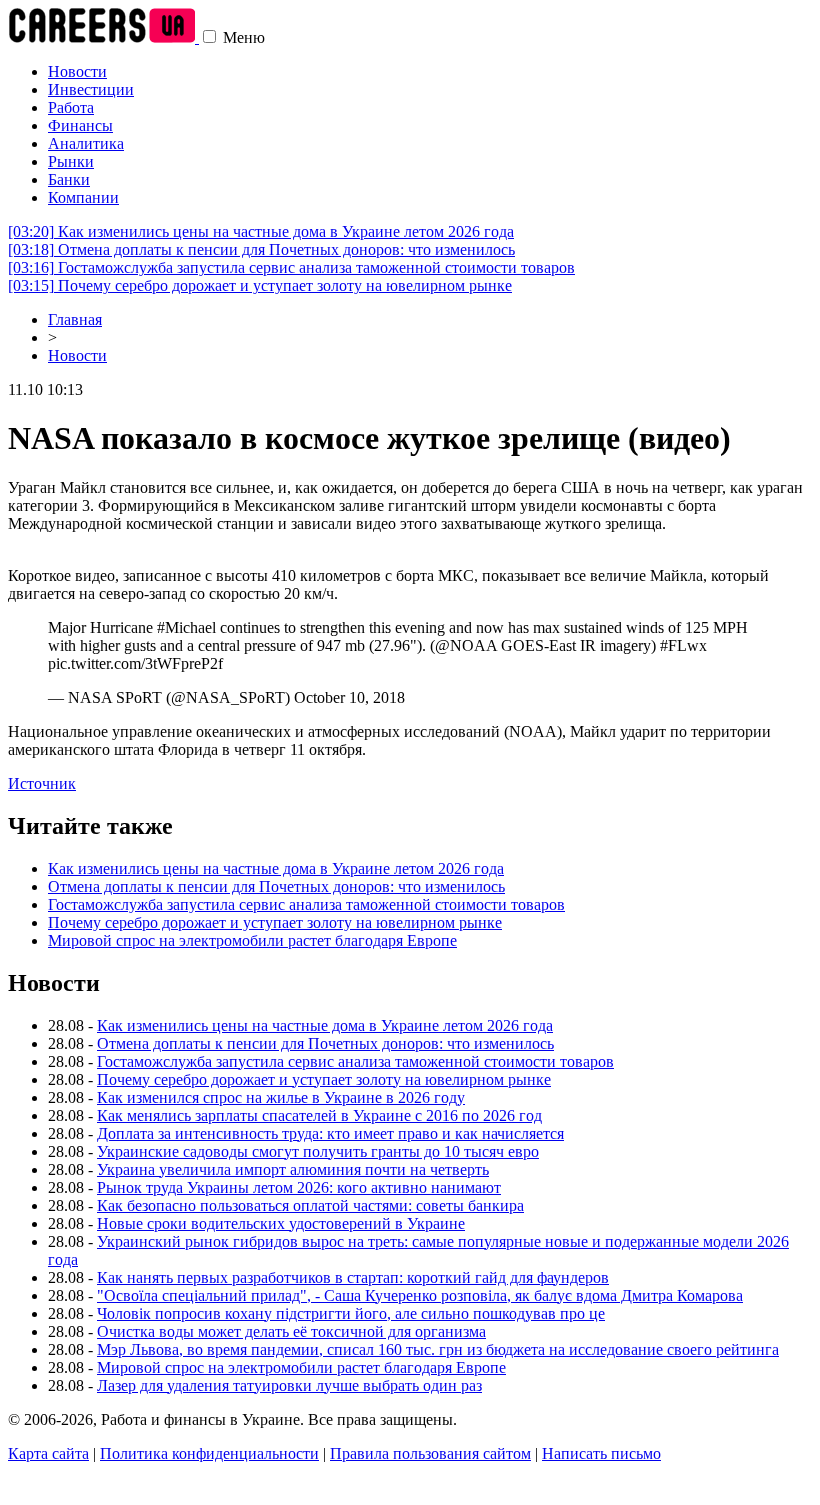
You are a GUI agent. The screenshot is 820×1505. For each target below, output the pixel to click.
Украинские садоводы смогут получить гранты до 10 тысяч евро (318, 1151)
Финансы (80, 125)
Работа (71, 107)
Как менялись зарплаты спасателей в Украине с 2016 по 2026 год (319, 1115)
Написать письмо (601, 1453)
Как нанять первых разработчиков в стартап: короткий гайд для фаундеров (353, 1277)
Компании (83, 197)
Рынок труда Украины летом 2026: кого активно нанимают (299, 1187)
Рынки (71, 161)
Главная (75, 319)
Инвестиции (91, 89)
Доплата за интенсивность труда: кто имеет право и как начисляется (330, 1133)
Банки (69, 179)
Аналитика (86, 143)
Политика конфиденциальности (209, 1453)
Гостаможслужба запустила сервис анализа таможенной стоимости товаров (291, 267)
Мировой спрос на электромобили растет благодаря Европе (252, 940)
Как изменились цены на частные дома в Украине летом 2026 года (261, 231)
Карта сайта (48, 1453)
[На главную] (103, 37)
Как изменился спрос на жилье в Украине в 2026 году (281, 1097)
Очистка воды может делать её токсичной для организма (291, 1331)
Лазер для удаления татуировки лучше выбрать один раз (289, 1385)
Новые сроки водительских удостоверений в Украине (281, 1223)
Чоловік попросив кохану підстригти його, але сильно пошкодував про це (351, 1313)
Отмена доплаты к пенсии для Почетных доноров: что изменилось (261, 249)
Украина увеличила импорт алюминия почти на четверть (293, 1169)
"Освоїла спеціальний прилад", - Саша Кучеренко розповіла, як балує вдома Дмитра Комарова (420, 1295)
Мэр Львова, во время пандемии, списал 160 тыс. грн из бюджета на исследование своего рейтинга (438, 1349)
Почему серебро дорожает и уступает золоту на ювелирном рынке (260, 285)
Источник (42, 783)
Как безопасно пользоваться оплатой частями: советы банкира (310, 1205)
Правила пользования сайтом (430, 1453)
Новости (77, 71)
